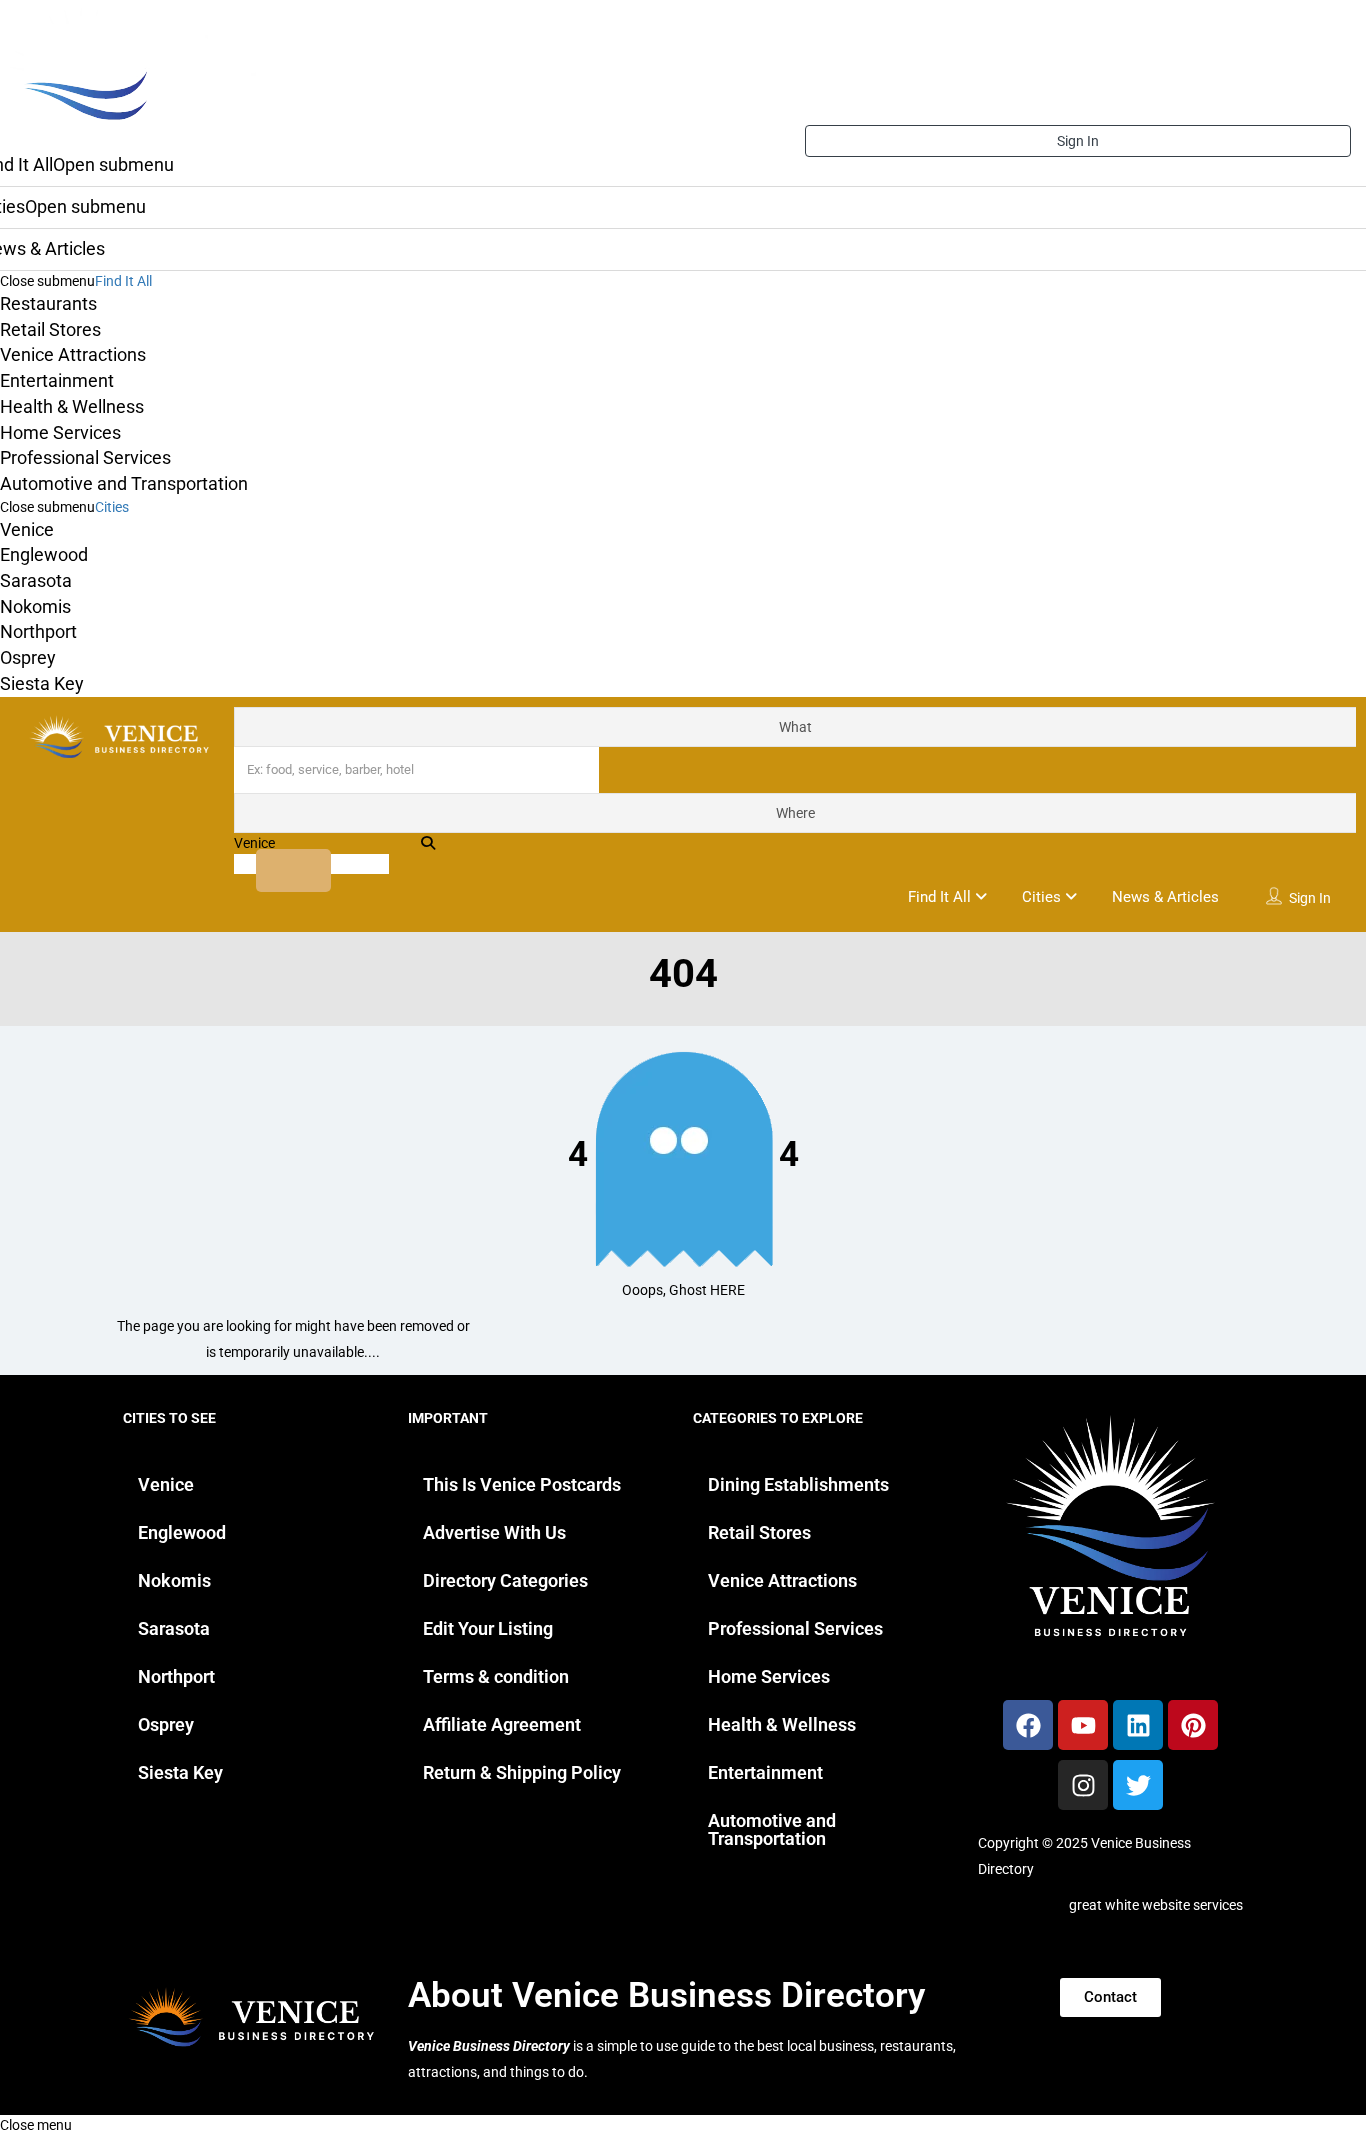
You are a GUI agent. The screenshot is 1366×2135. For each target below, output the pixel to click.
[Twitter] (1138, 1785)
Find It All (123, 281)
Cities (112, 507)
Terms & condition (496, 1676)
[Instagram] (1083, 1785)
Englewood (44, 554)
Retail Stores (50, 329)
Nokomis (35, 606)
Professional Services (85, 457)
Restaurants (48, 303)
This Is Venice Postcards (522, 1484)
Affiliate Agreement (502, 1724)
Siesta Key (42, 683)
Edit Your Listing (488, 1628)
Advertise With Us (494, 1532)
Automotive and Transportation (124, 483)
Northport (38, 631)
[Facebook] (1028, 1725)
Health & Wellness (72, 406)
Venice (27, 529)
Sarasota (36, 580)
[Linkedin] (1138, 1725)
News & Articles (1165, 897)
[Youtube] (1083, 1725)
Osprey (28, 657)
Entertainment (57, 380)
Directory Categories (505, 1580)
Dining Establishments (798, 1484)
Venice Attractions (73, 354)
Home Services (60, 432)
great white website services (1156, 1905)
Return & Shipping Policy (522, 1772)
